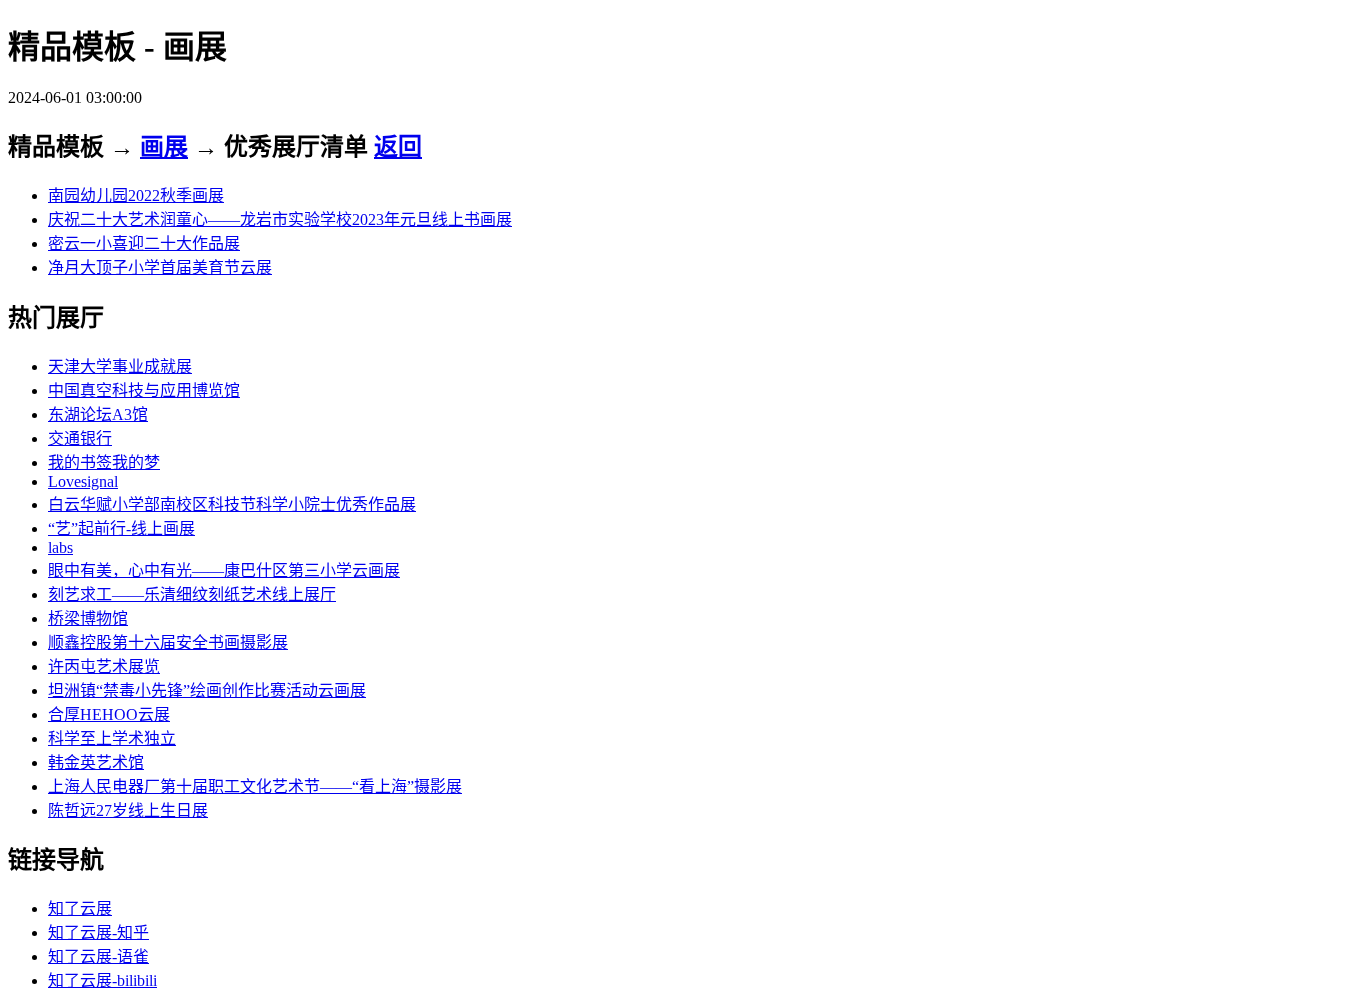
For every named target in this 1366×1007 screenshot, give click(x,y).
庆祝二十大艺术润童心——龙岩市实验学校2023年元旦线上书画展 (280, 219)
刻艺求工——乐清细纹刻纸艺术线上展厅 (192, 594)
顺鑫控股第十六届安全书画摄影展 (168, 642)
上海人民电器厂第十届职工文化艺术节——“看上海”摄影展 (255, 786)
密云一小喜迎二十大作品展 (144, 243)
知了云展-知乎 (98, 932)
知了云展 (80, 908)
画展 (164, 147)
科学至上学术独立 (112, 738)
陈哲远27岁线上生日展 (128, 810)
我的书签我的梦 (104, 462)
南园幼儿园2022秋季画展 (136, 195)
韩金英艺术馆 (96, 762)
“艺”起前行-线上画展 (121, 528)
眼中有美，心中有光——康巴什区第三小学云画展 (224, 570)
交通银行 (80, 438)
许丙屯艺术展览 (104, 666)
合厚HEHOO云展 (109, 714)
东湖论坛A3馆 (98, 414)
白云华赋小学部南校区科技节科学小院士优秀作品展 (232, 504)
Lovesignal (83, 481)
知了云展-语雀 (98, 956)
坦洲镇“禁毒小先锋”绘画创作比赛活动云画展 (207, 690)
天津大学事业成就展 (120, 366)
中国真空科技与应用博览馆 (144, 390)
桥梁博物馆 (88, 618)
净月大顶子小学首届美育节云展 (160, 267)
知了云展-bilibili (102, 980)
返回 (398, 147)
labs (60, 547)
